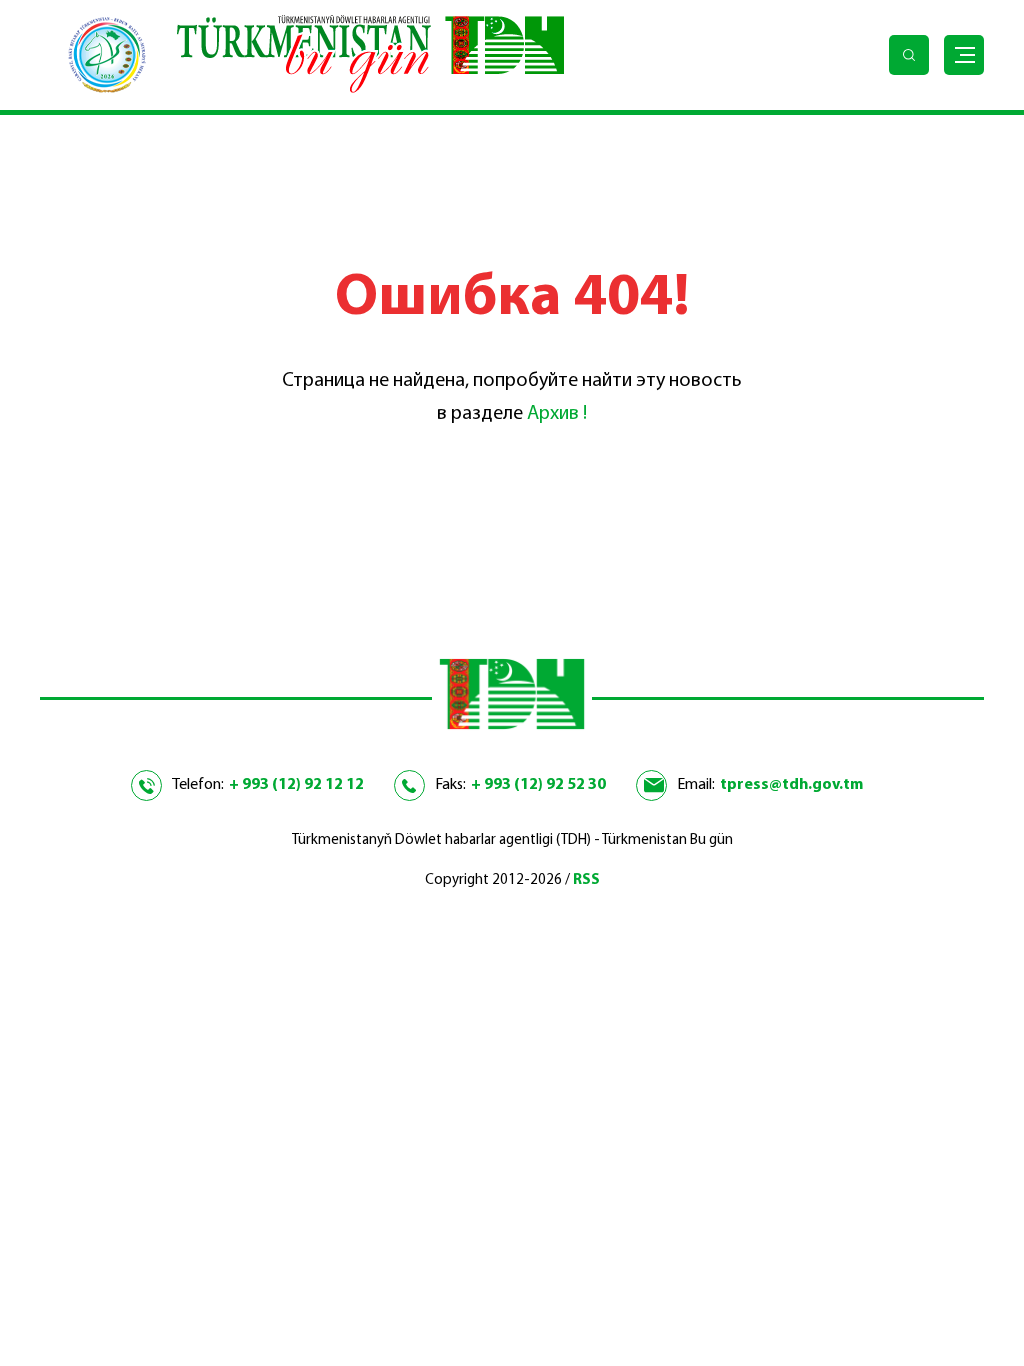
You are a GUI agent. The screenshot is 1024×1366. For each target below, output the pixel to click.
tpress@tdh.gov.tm (791, 785)
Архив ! (557, 414)
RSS (586, 880)
